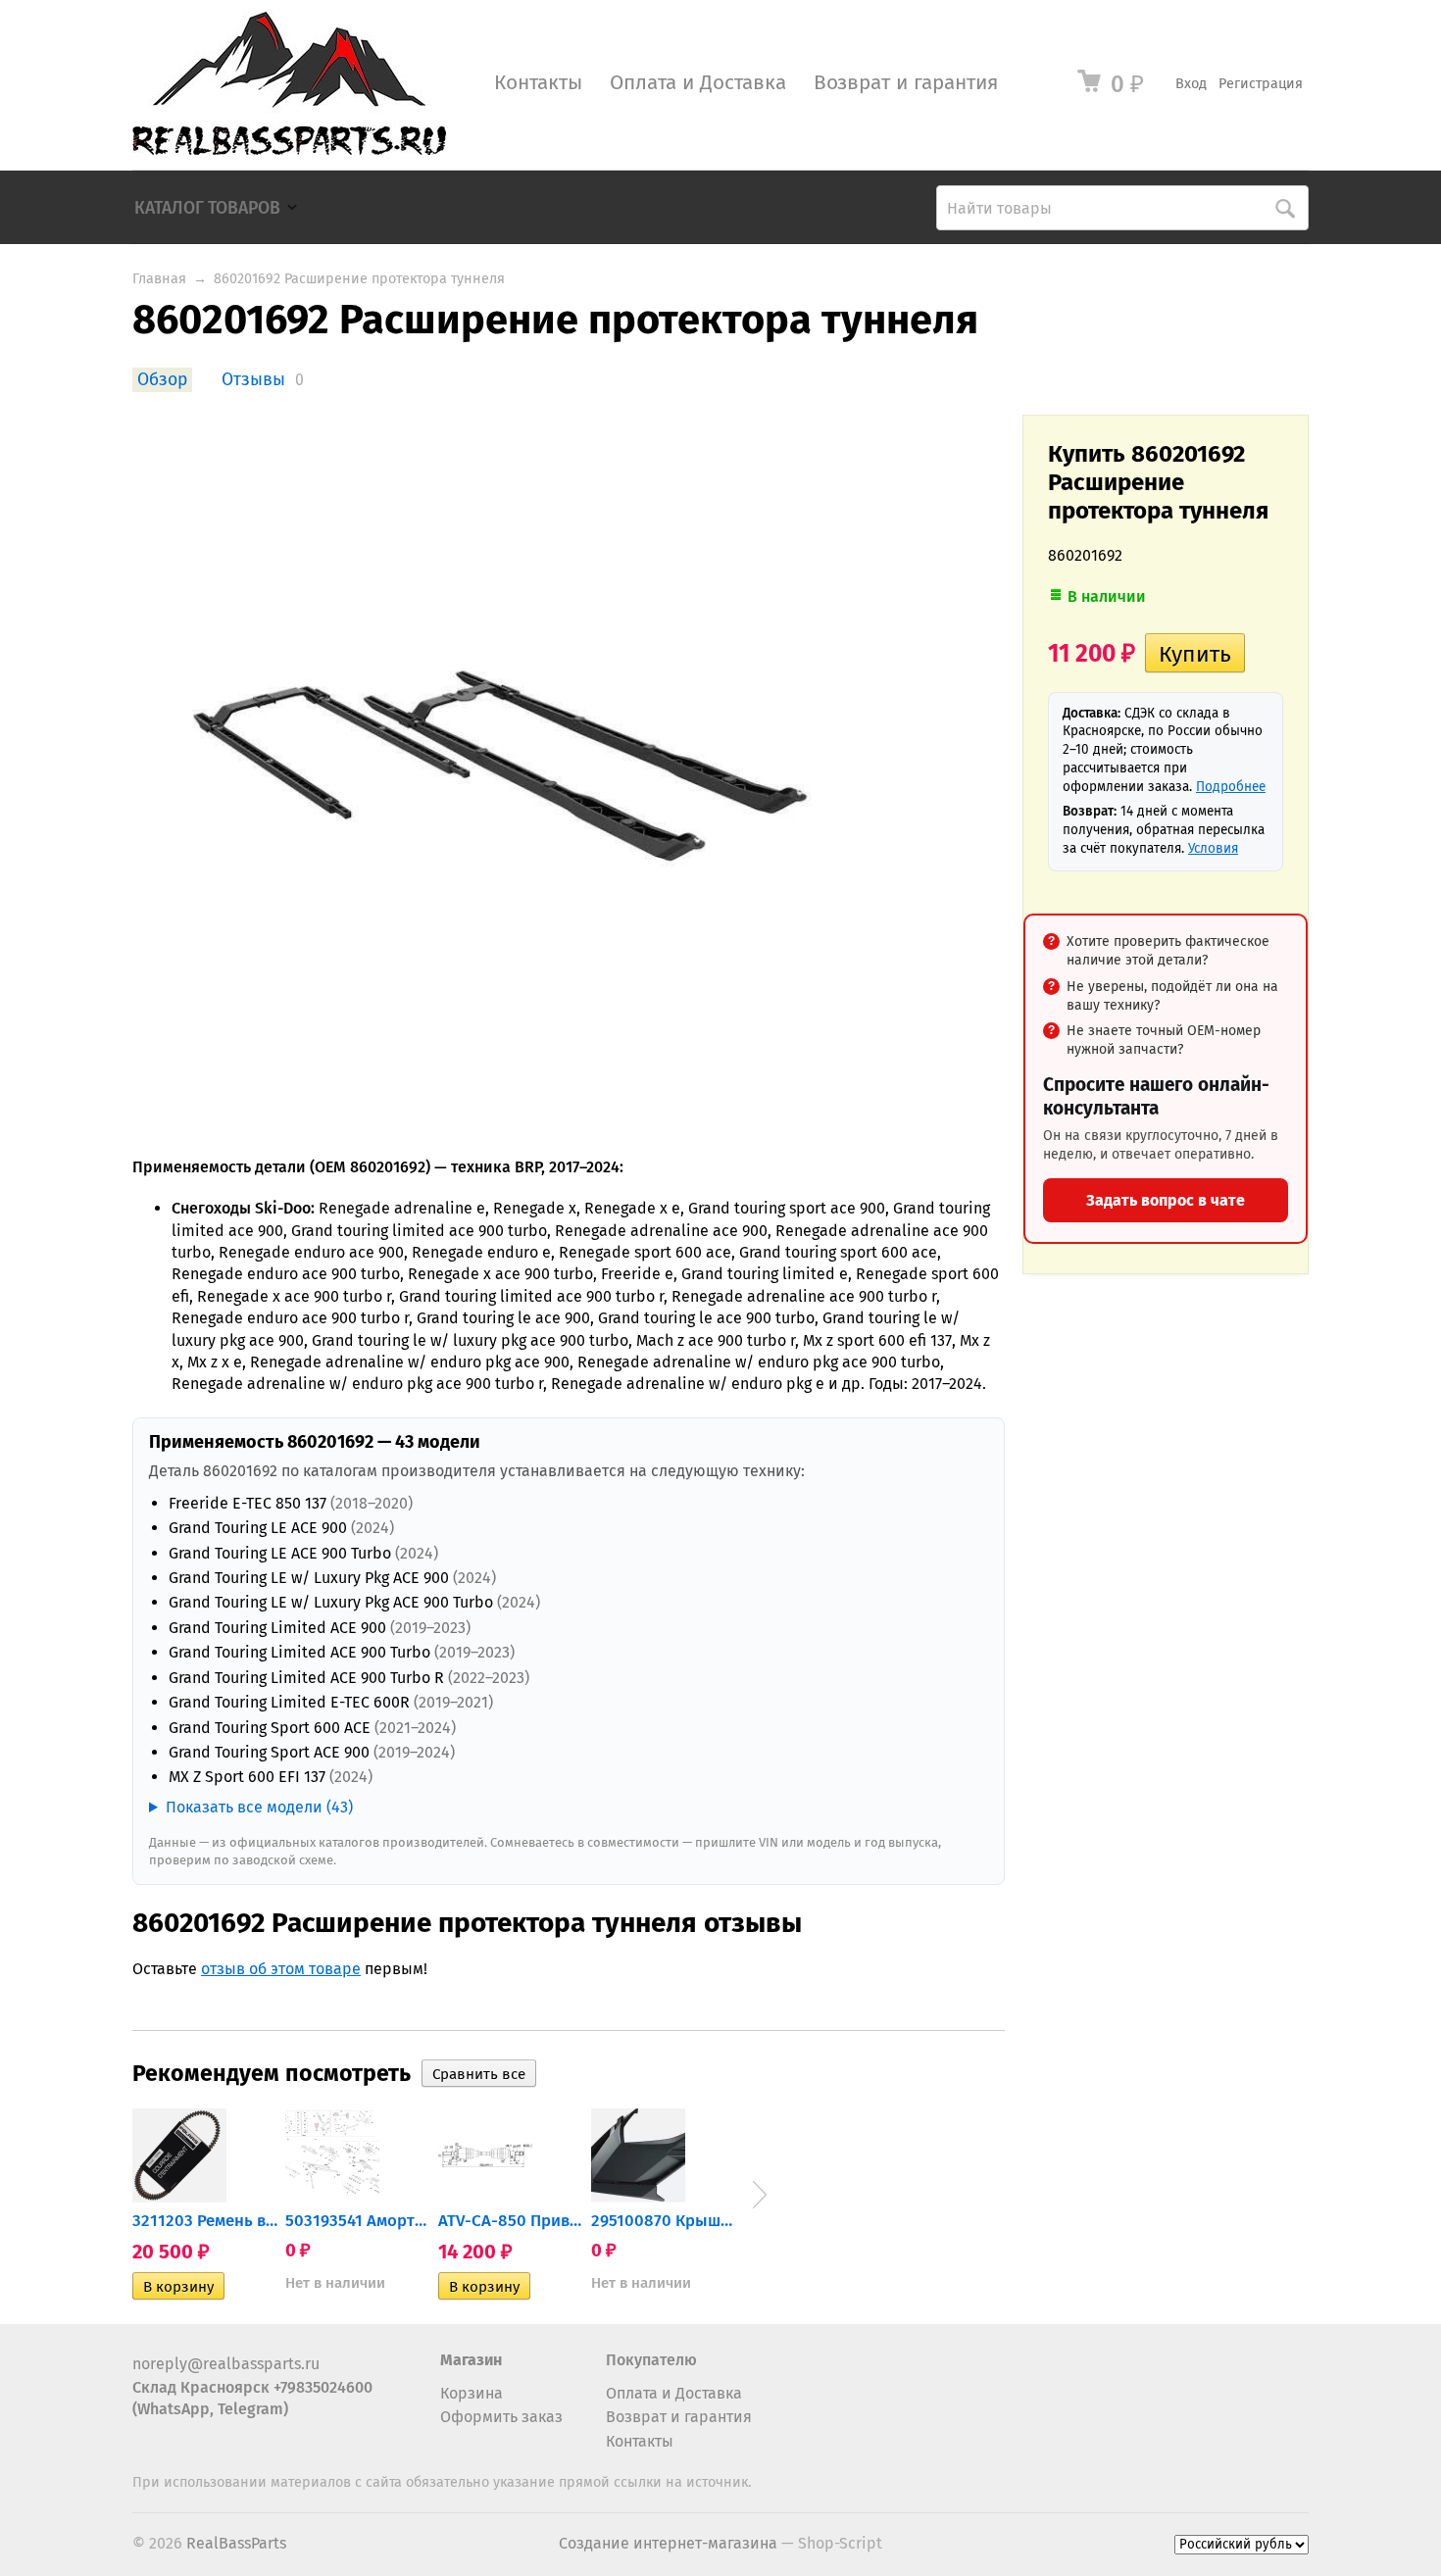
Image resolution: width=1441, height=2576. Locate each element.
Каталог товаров (207, 208)
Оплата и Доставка (698, 83)
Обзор (162, 380)
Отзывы (253, 380)
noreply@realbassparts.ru (226, 2364)
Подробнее (1231, 787)
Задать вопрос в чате (1166, 1200)
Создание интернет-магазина (668, 2543)
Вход (1191, 84)
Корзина (472, 2393)
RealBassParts (236, 2543)
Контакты (538, 83)
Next (760, 2195)
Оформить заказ (501, 2417)
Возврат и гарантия (906, 83)
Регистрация (1261, 84)
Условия (1213, 848)
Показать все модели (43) (259, 1807)
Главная (159, 279)
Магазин (471, 2360)
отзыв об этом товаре (281, 1969)
